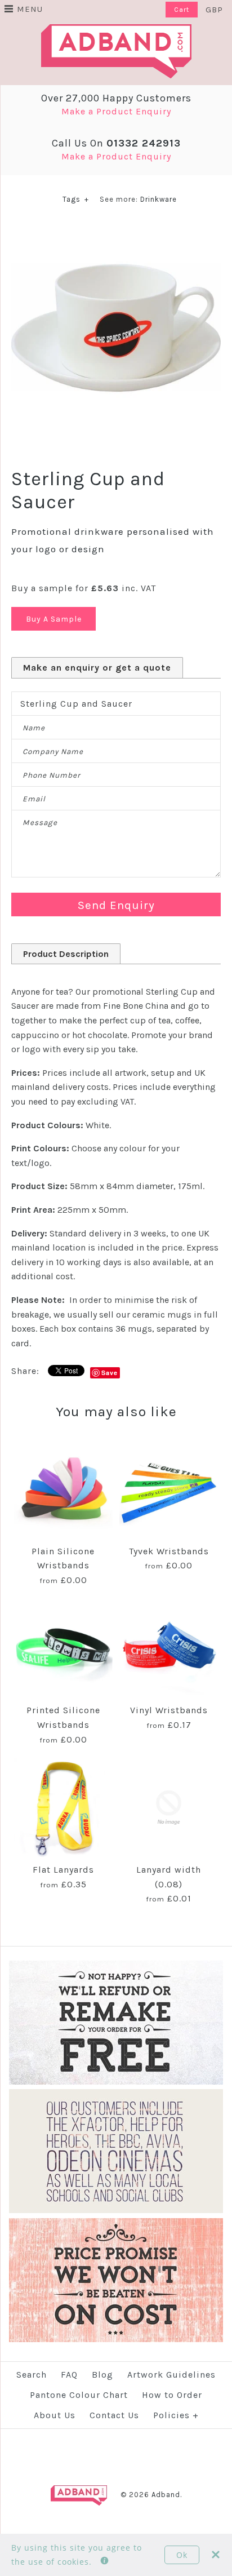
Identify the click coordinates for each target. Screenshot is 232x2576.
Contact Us (114, 2415)
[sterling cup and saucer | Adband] (116, 230)
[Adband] (116, 31)
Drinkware (159, 199)
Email (34, 799)
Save (110, 1373)
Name (34, 728)
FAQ (69, 2375)
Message (40, 823)
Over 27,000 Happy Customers (116, 98)
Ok (182, 2555)
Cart (182, 10)
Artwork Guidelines (171, 2375)
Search (32, 2375)
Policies (176, 2415)
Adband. (167, 2495)
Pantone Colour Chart (79, 2395)
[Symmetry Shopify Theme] (116, 2082)
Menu (30, 9)
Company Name (53, 751)
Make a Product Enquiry (116, 111)
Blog (102, 2375)
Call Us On (116, 143)
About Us (55, 2415)
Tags (76, 199)
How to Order (172, 2395)
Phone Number (52, 775)
